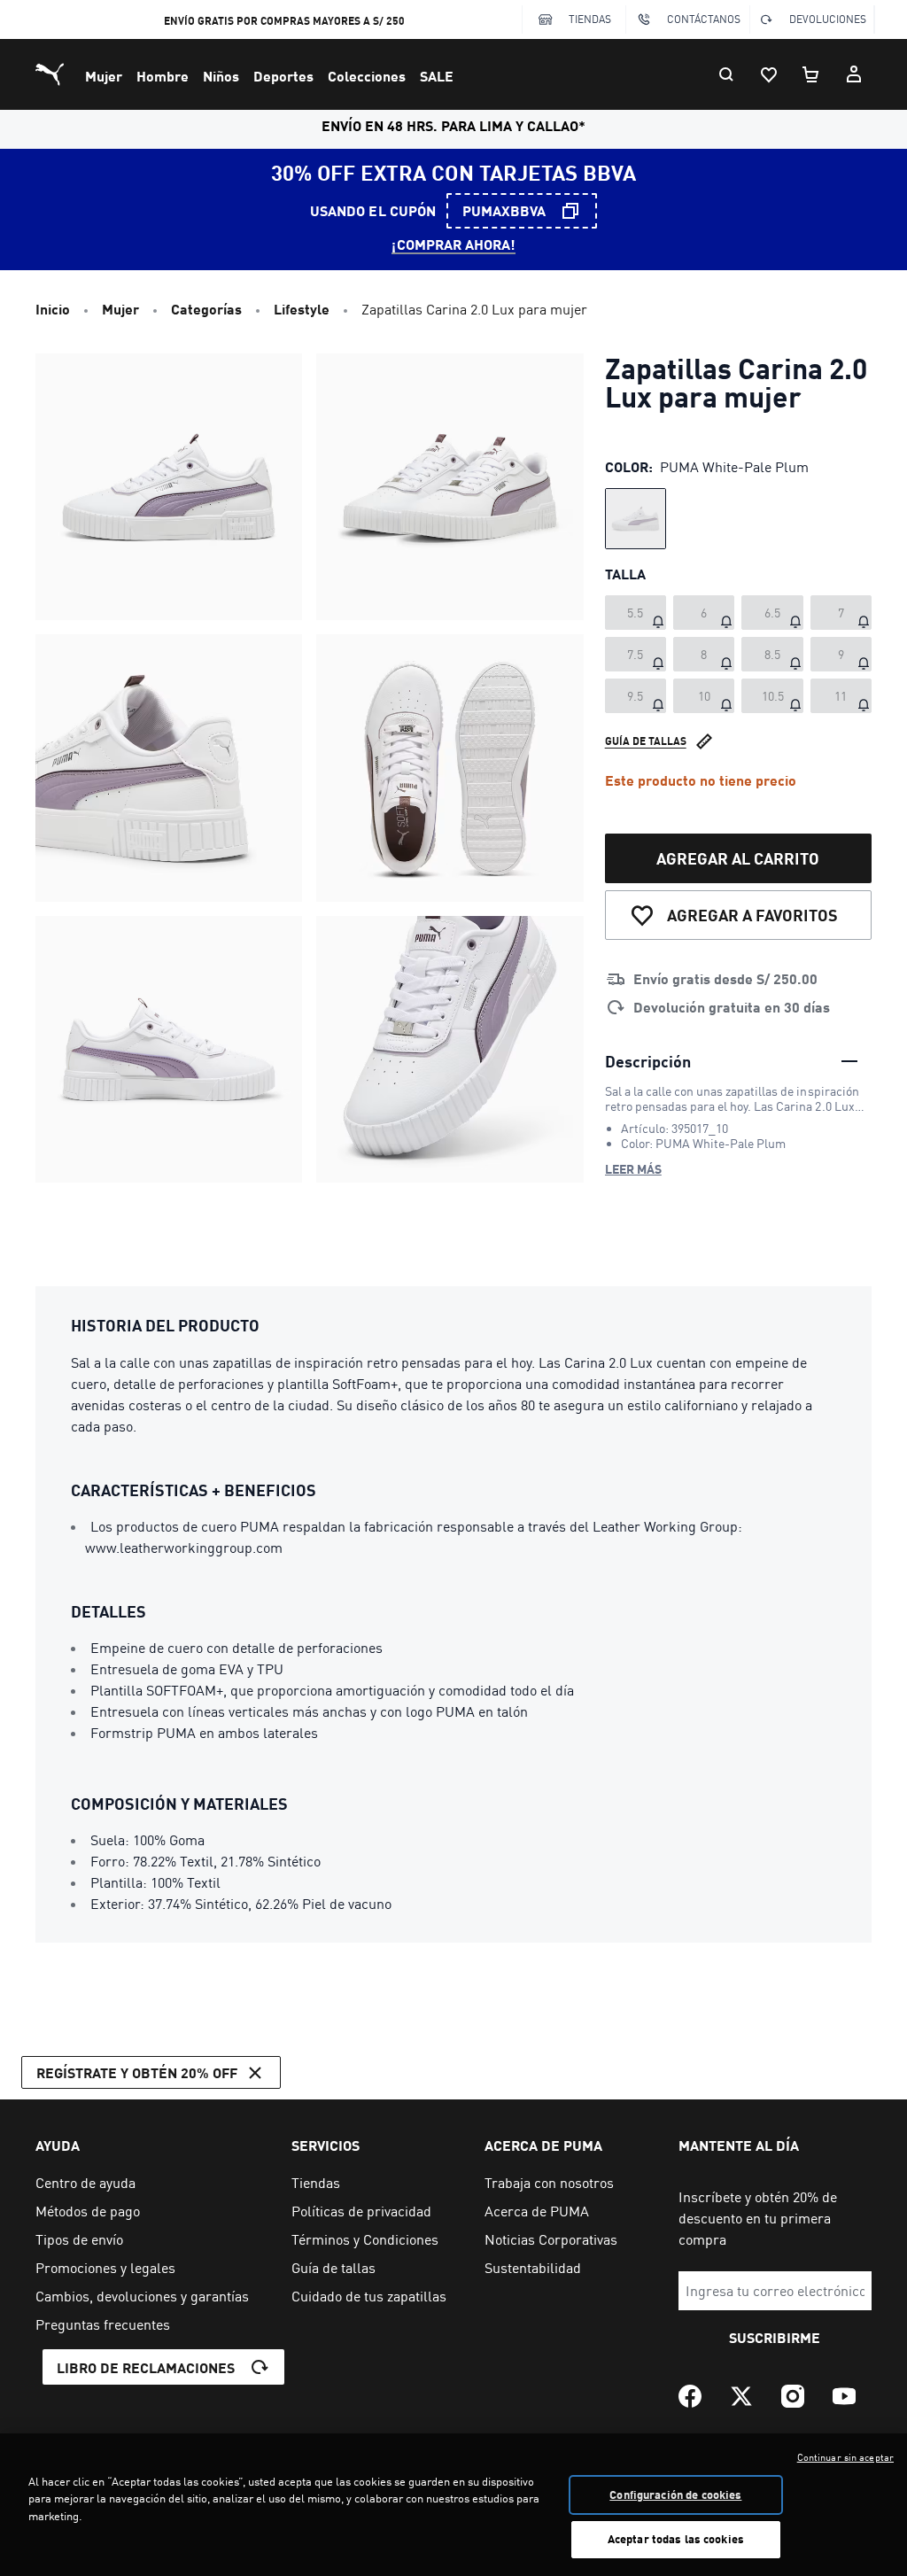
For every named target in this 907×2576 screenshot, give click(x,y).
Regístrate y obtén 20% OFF (137, 2072)
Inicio (53, 309)
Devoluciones (828, 19)
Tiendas (590, 19)
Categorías (206, 309)
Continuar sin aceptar (845, 2457)
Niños (221, 76)
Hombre (163, 76)
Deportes (283, 76)
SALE (437, 76)
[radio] (636, 519)
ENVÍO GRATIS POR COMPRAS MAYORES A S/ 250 (284, 21)
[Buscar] (726, 74)
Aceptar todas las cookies (676, 2539)
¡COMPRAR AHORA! (453, 244)
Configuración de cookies (675, 2495)
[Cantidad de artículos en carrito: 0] (811, 74)
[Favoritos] (769, 74)
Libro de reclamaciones (146, 2367)
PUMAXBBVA (504, 210)
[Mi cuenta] (854, 74)
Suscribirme (775, 2337)
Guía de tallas (646, 741)
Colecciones (367, 76)
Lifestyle (302, 309)
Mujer (104, 76)
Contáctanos (704, 19)
